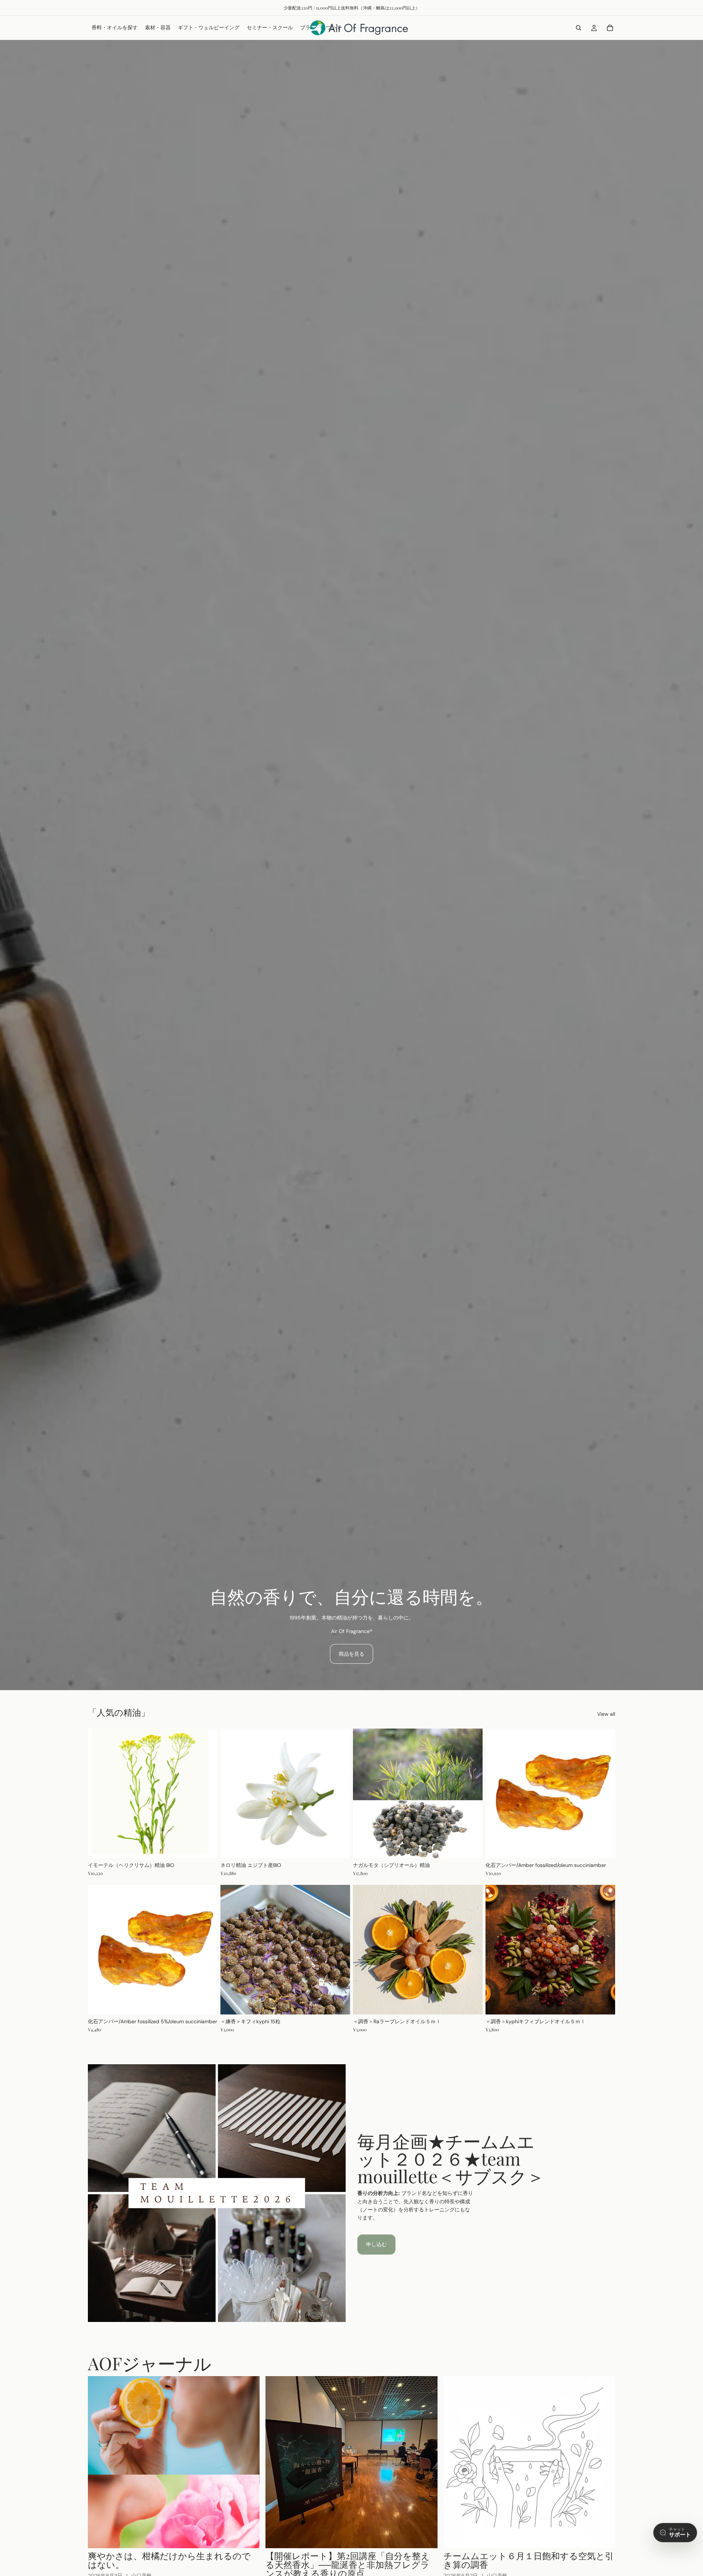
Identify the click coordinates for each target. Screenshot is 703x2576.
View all (606, 1714)
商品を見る (351, 1654)
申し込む (376, 2244)
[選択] (206, 1847)
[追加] (471, 2003)
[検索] (579, 28)
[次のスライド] (604, 1793)
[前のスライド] (496, 1793)
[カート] (610, 28)
